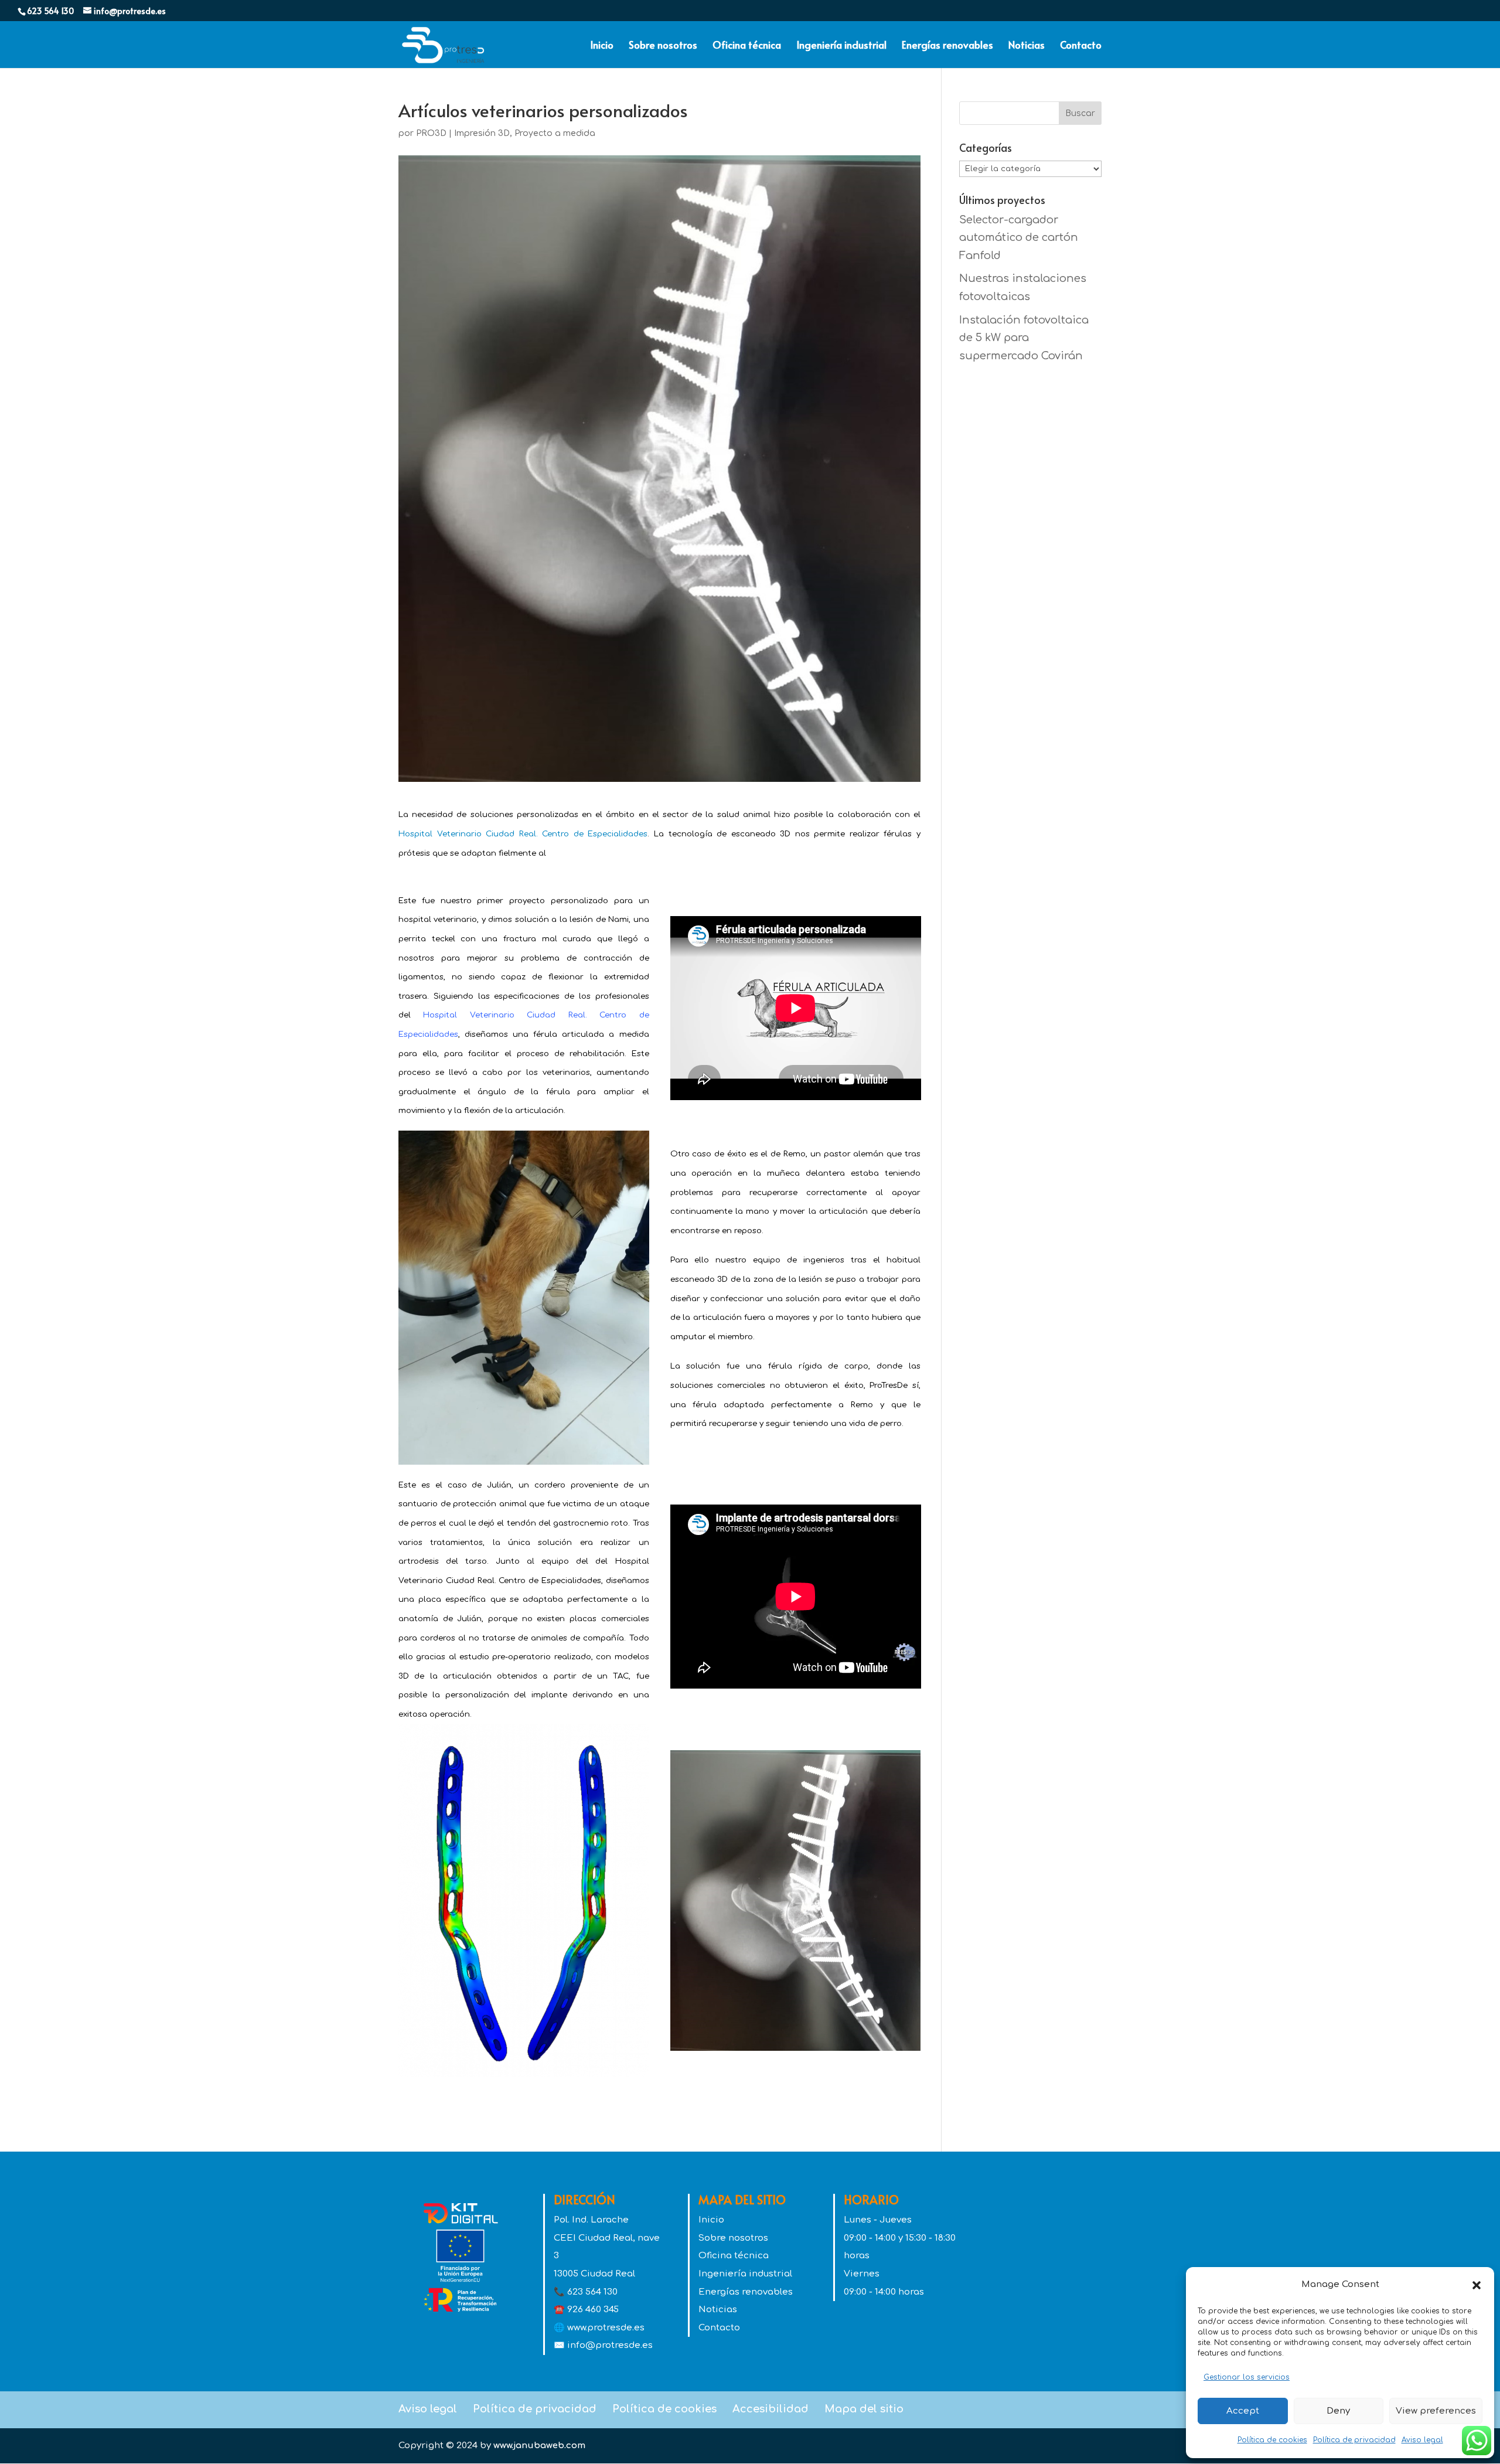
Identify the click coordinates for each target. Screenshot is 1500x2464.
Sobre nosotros (663, 46)
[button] (1477, 2285)
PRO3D (431, 133)
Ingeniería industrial (841, 46)
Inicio (602, 46)
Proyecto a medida (555, 133)
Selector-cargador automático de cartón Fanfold (1019, 238)
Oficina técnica (747, 46)
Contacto (1081, 46)
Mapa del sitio (864, 2409)
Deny (1338, 2411)
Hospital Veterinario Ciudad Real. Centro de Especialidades (523, 834)
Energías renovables (947, 46)
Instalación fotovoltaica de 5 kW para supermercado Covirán (1024, 338)
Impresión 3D (482, 133)
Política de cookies (1272, 2440)
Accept (1243, 2411)
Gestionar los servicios (1247, 2377)
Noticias (1027, 46)
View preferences (1436, 2411)
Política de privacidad (1354, 2440)
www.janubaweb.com (539, 2446)
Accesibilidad (771, 2409)
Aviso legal (1422, 2440)
